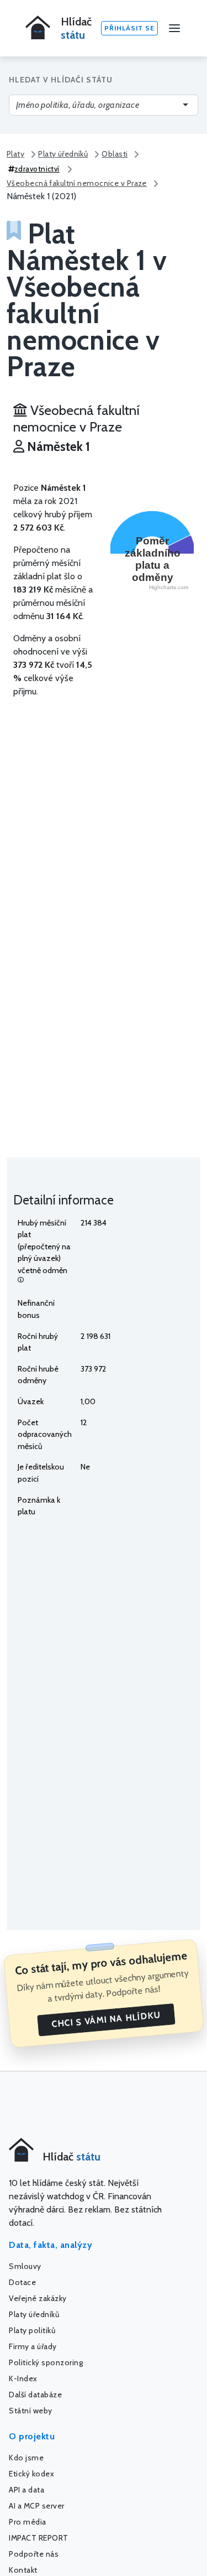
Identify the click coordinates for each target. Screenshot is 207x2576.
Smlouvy (25, 2266)
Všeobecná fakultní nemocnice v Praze (77, 183)
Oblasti (115, 154)
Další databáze (35, 2395)
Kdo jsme (26, 2458)
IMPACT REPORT (39, 2538)
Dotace (22, 2282)
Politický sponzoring (46, 2362)
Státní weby (31, 2411)
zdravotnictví (37, 169)
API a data (26, 2490)
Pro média (28, 2522)
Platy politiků (32, 2330)
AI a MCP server (37, 2506)
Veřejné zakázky (38, 2298)
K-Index (23, 2378)
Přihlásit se (129, 28)
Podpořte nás (34, 2554)
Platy (15, 154)
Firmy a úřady (33, 2346)
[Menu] (174, 28)
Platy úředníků (63, 154)
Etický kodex (31, 2474)
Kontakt (23, 2570)
